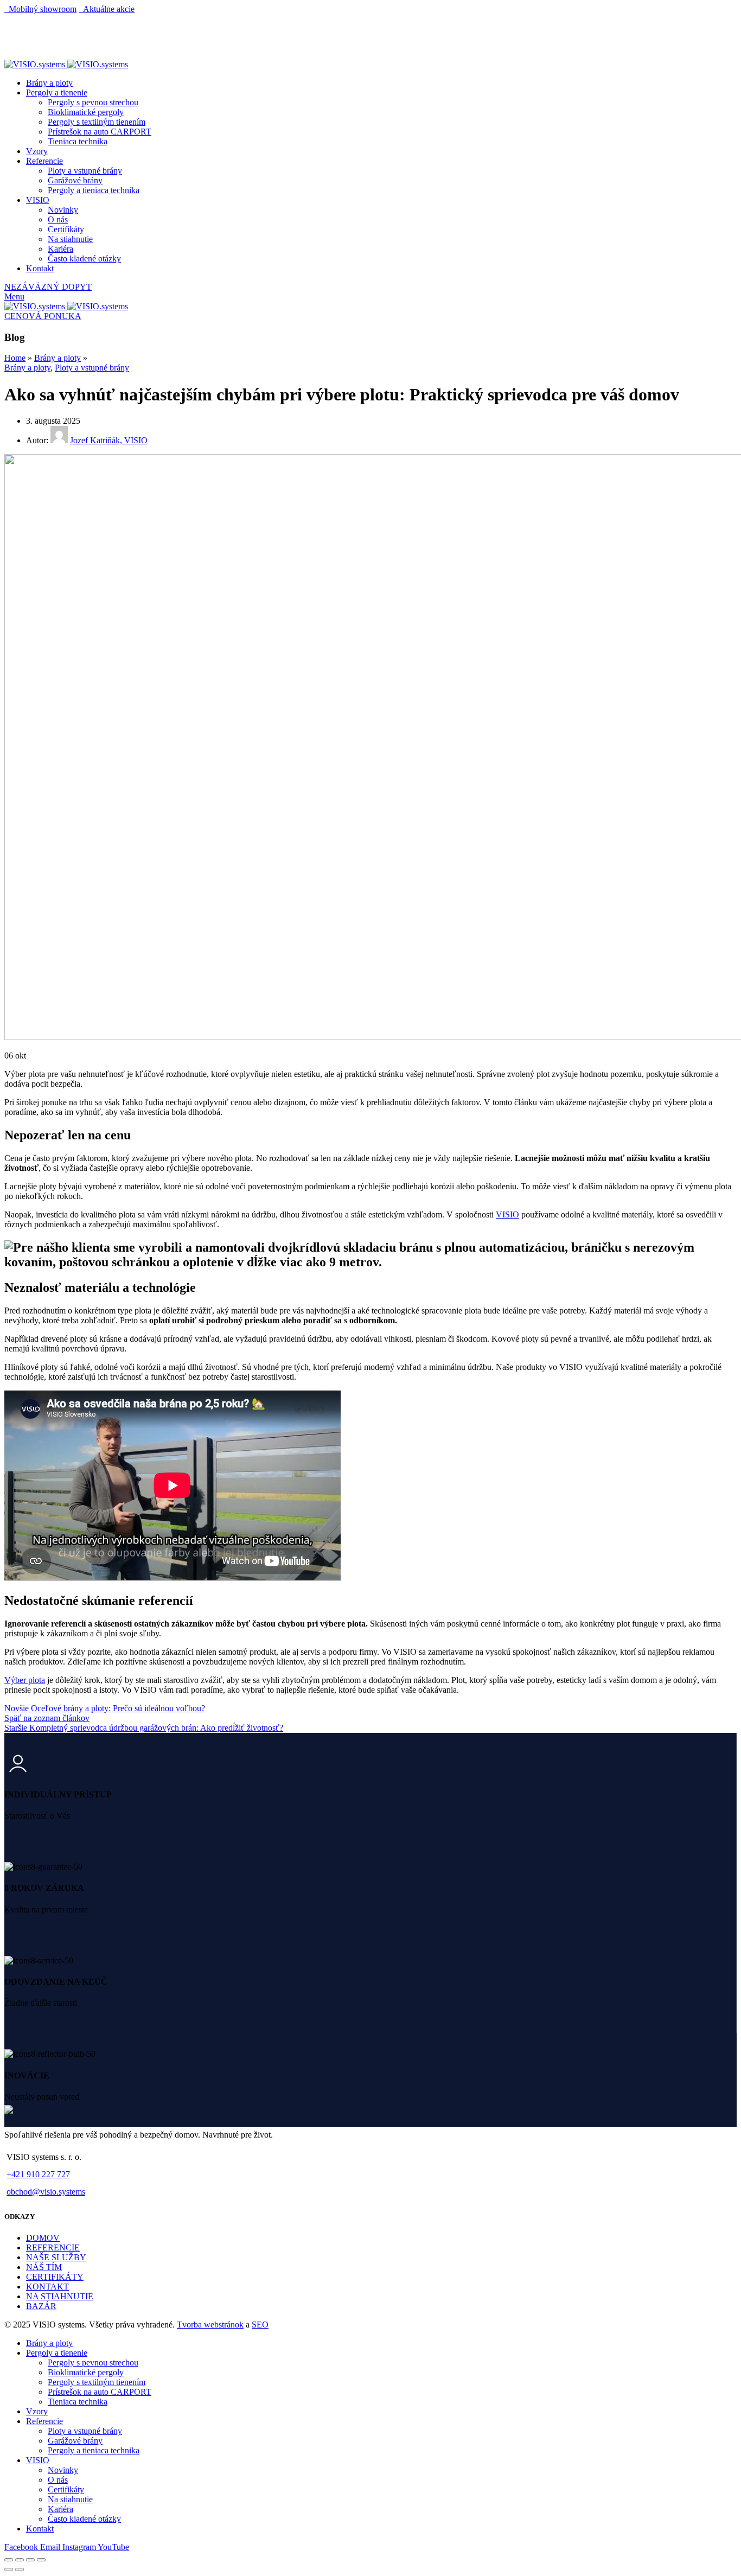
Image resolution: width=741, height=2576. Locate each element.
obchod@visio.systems (46, 2192)
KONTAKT (47, 2287)
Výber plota (25, 1680)
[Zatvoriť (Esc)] (9, 2560)
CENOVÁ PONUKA (43, 316)
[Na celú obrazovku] (30, 2560)
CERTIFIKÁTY (55, 2277)
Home (15, 358)
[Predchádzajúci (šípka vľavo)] (9, 2569)
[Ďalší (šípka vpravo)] (20, 2569)
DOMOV (43, 2238)
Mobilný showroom (40, 9)
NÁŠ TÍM (44, 2267)
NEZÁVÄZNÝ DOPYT (48, 287)
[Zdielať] (20, 2560)
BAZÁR (41, 2306)
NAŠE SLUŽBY (56, 2257)
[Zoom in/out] (41, 2560)
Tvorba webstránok (210, 2325)
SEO (260, 2325)
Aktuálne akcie (107, 9)
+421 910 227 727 (38, 2174)
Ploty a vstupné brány (92, 368)
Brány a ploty (58, 358)
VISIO (507, 1214)
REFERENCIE (53, 2247)
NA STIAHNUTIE (60, 2296)
